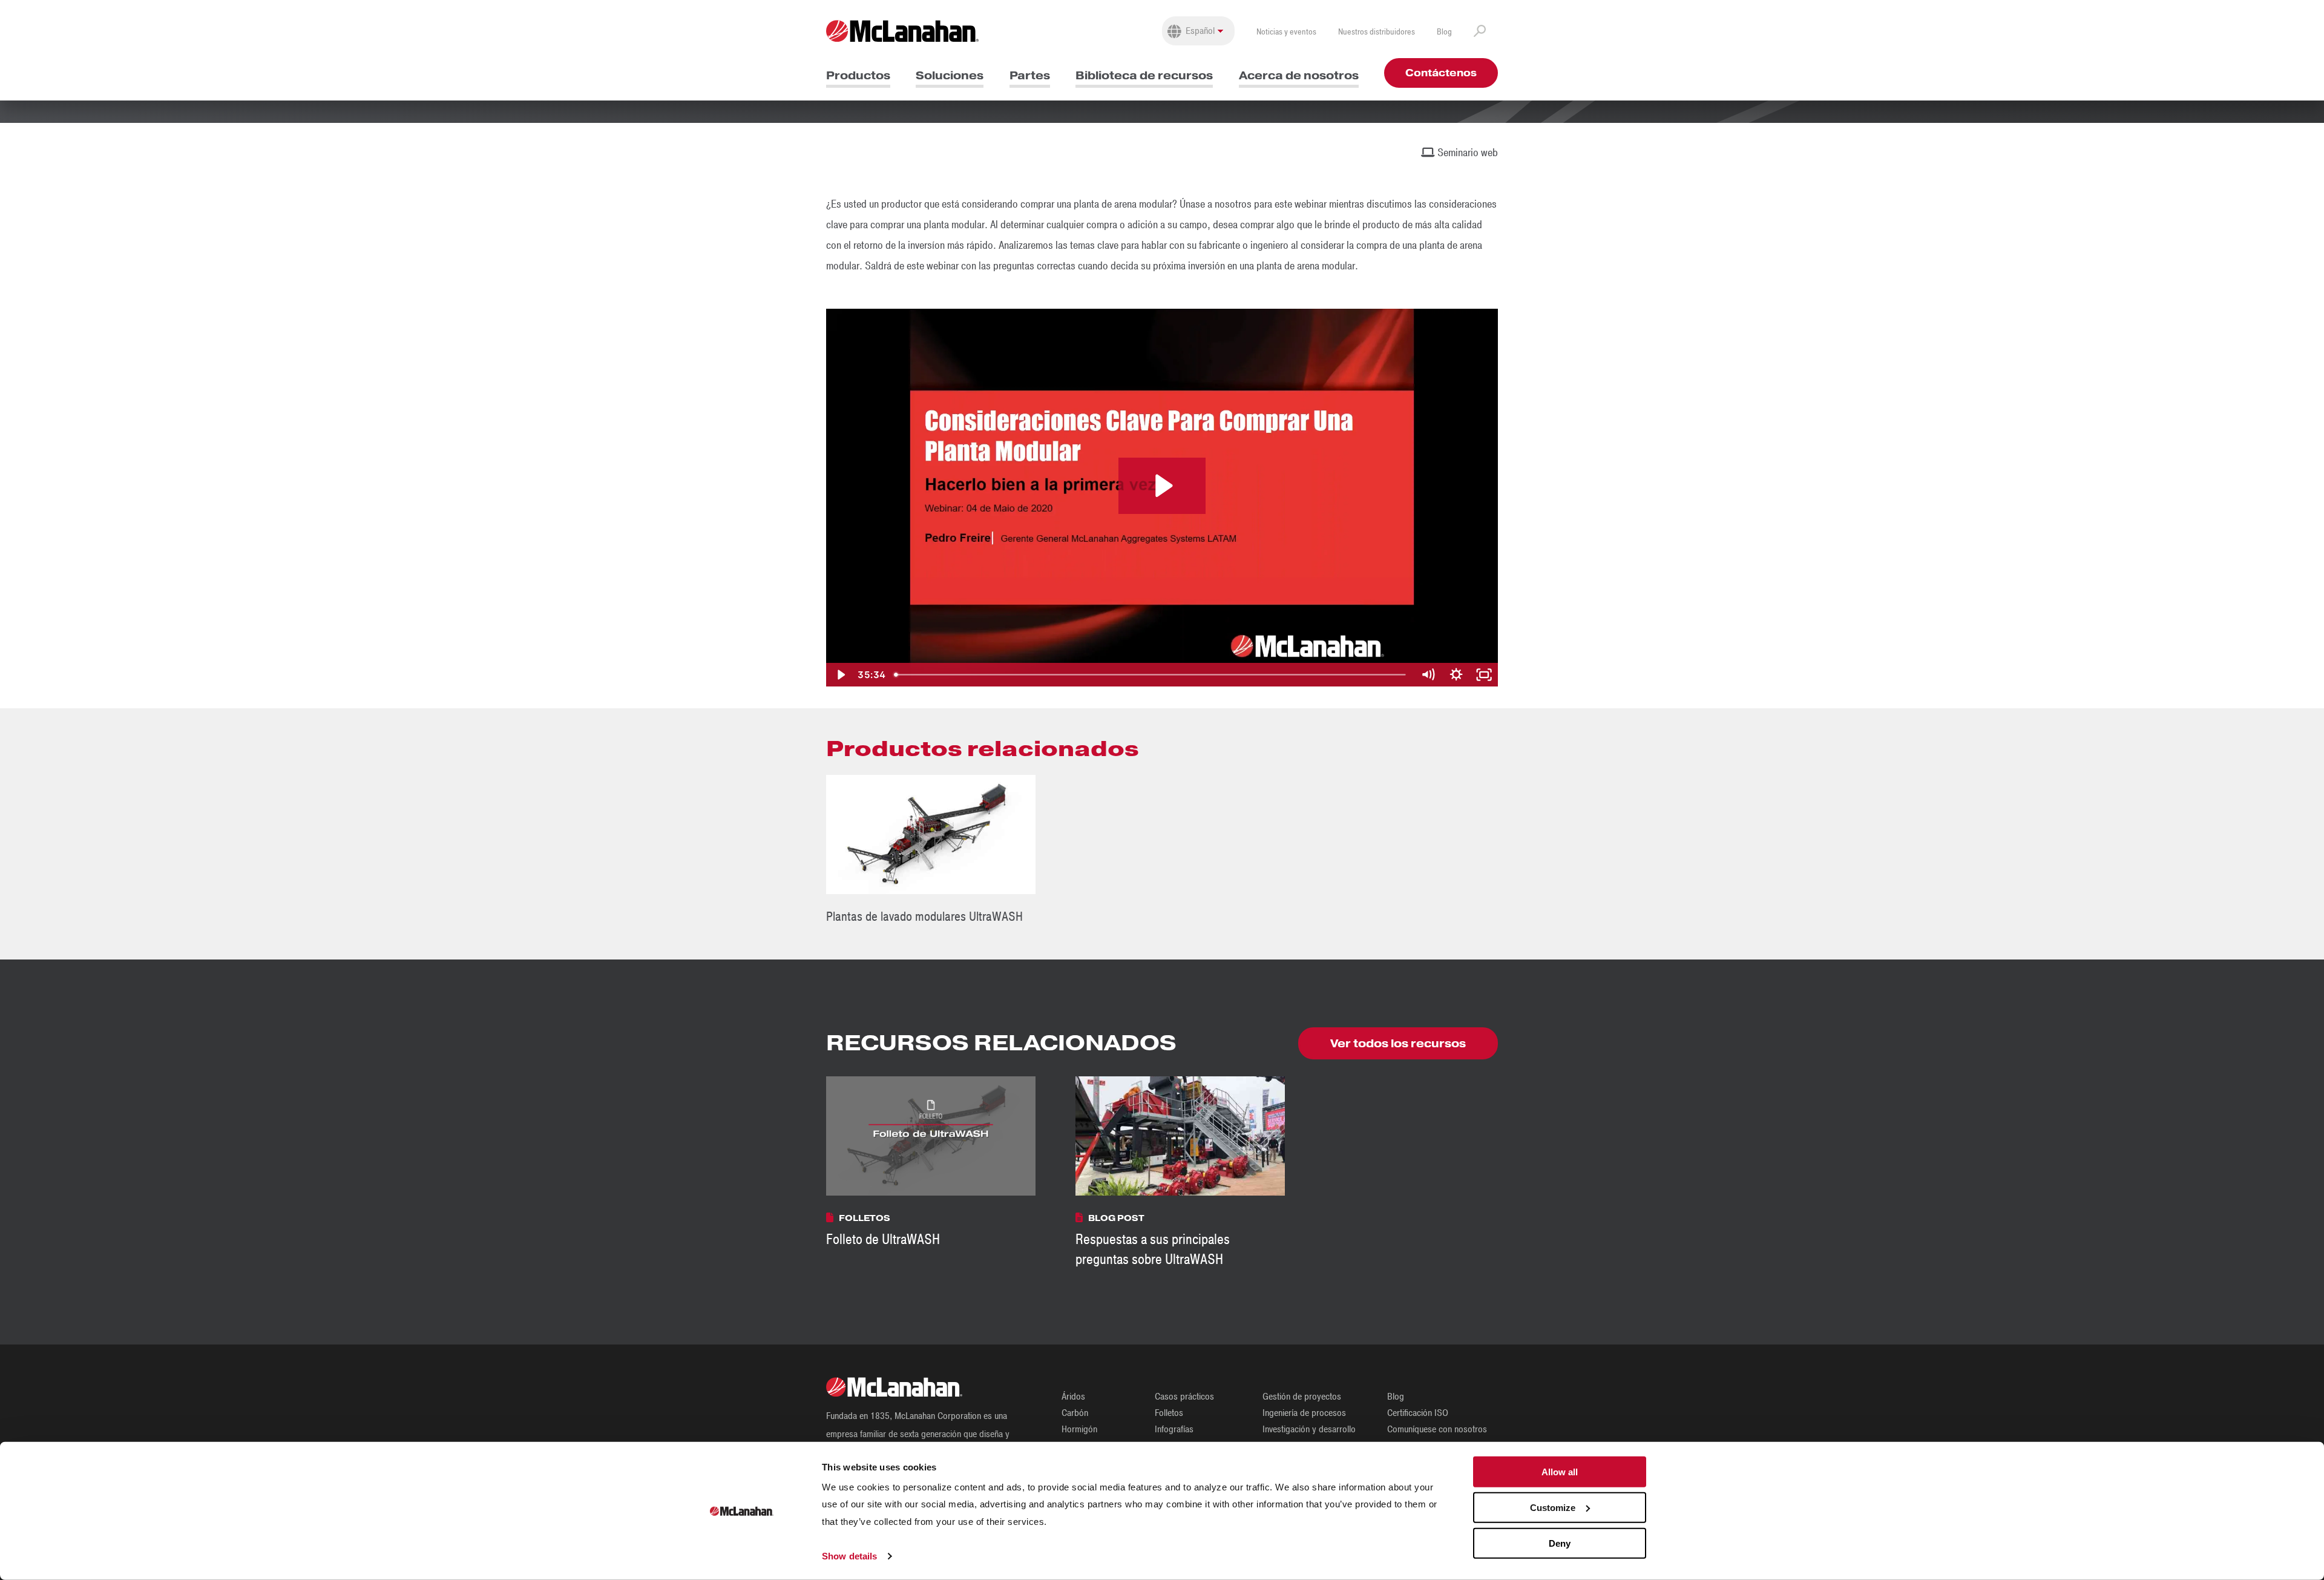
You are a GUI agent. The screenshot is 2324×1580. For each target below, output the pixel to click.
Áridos (1073, 1397)
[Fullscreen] (1484, 675)
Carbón (1075, 1413)
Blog (1444, 32)
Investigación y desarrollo (1309, 1429)
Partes (1030, 75)
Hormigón (1079, 1429)
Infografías (1174, 1429)
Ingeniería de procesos (1304, 1413)
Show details (849, 1556)
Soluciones (950, 75)
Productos (858, 75)
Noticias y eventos (1286, 32)
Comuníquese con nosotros (1437, 1429)
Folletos (1169, 1413)
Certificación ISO (1418, 1413)
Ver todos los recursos (1398, 1043)
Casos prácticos (1184, 1397)
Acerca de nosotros (1299, 75)
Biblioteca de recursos (1144, 75)
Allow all (1560, 1472)
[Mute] (1428, 675)
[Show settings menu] (1456, 675)
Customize (1553, 1508)
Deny (1560, 1543)
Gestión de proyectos (1302, 1397)
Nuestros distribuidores (1377, 32)
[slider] (1152, 675)
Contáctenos (1441, 73)
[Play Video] (840, 675)
